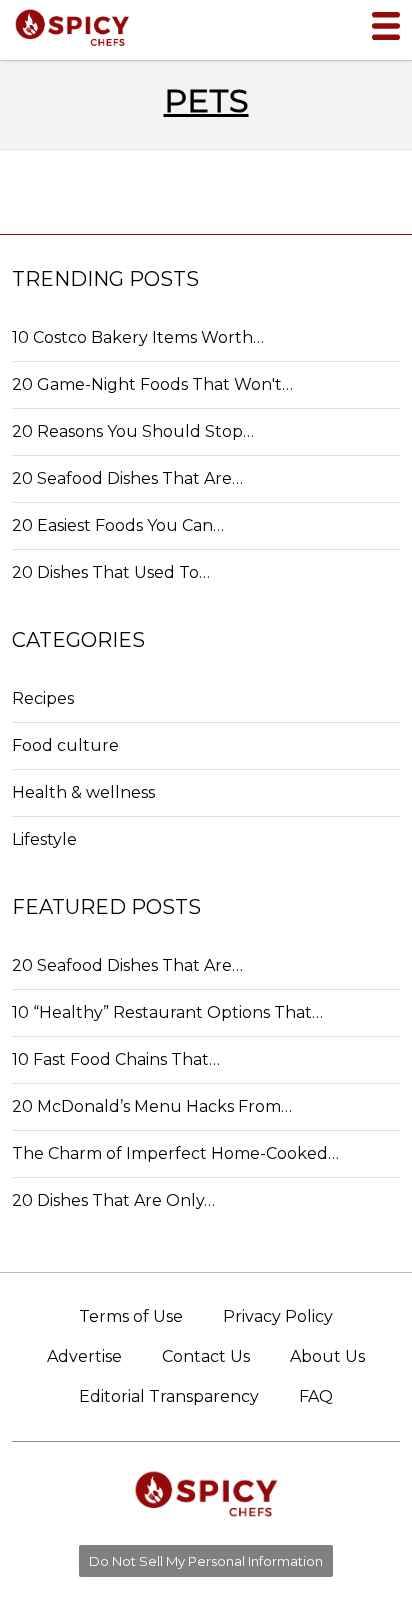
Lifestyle (44, 839)
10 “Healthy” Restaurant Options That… (167, 1012)
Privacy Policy (278, 1316)
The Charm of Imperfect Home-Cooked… (175, 1153)
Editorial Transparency (169, 1396)
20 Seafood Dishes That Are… (127, 478)
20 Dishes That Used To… (111, 572)
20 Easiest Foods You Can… (118, 525)
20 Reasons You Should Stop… (133, 431)
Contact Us (206, 1356)
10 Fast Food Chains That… (116, 1059)
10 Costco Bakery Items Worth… (138, 337)
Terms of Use (131, 1316)
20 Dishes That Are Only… (113, 1200)
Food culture (65, 745)
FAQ (316, 1396)
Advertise (84, 1356)
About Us (327, 1356)
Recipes (43, 698)
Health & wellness (83, 792)
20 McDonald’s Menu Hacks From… (152, 1106)
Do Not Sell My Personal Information (206, 1561)
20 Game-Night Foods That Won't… (152, 384)
